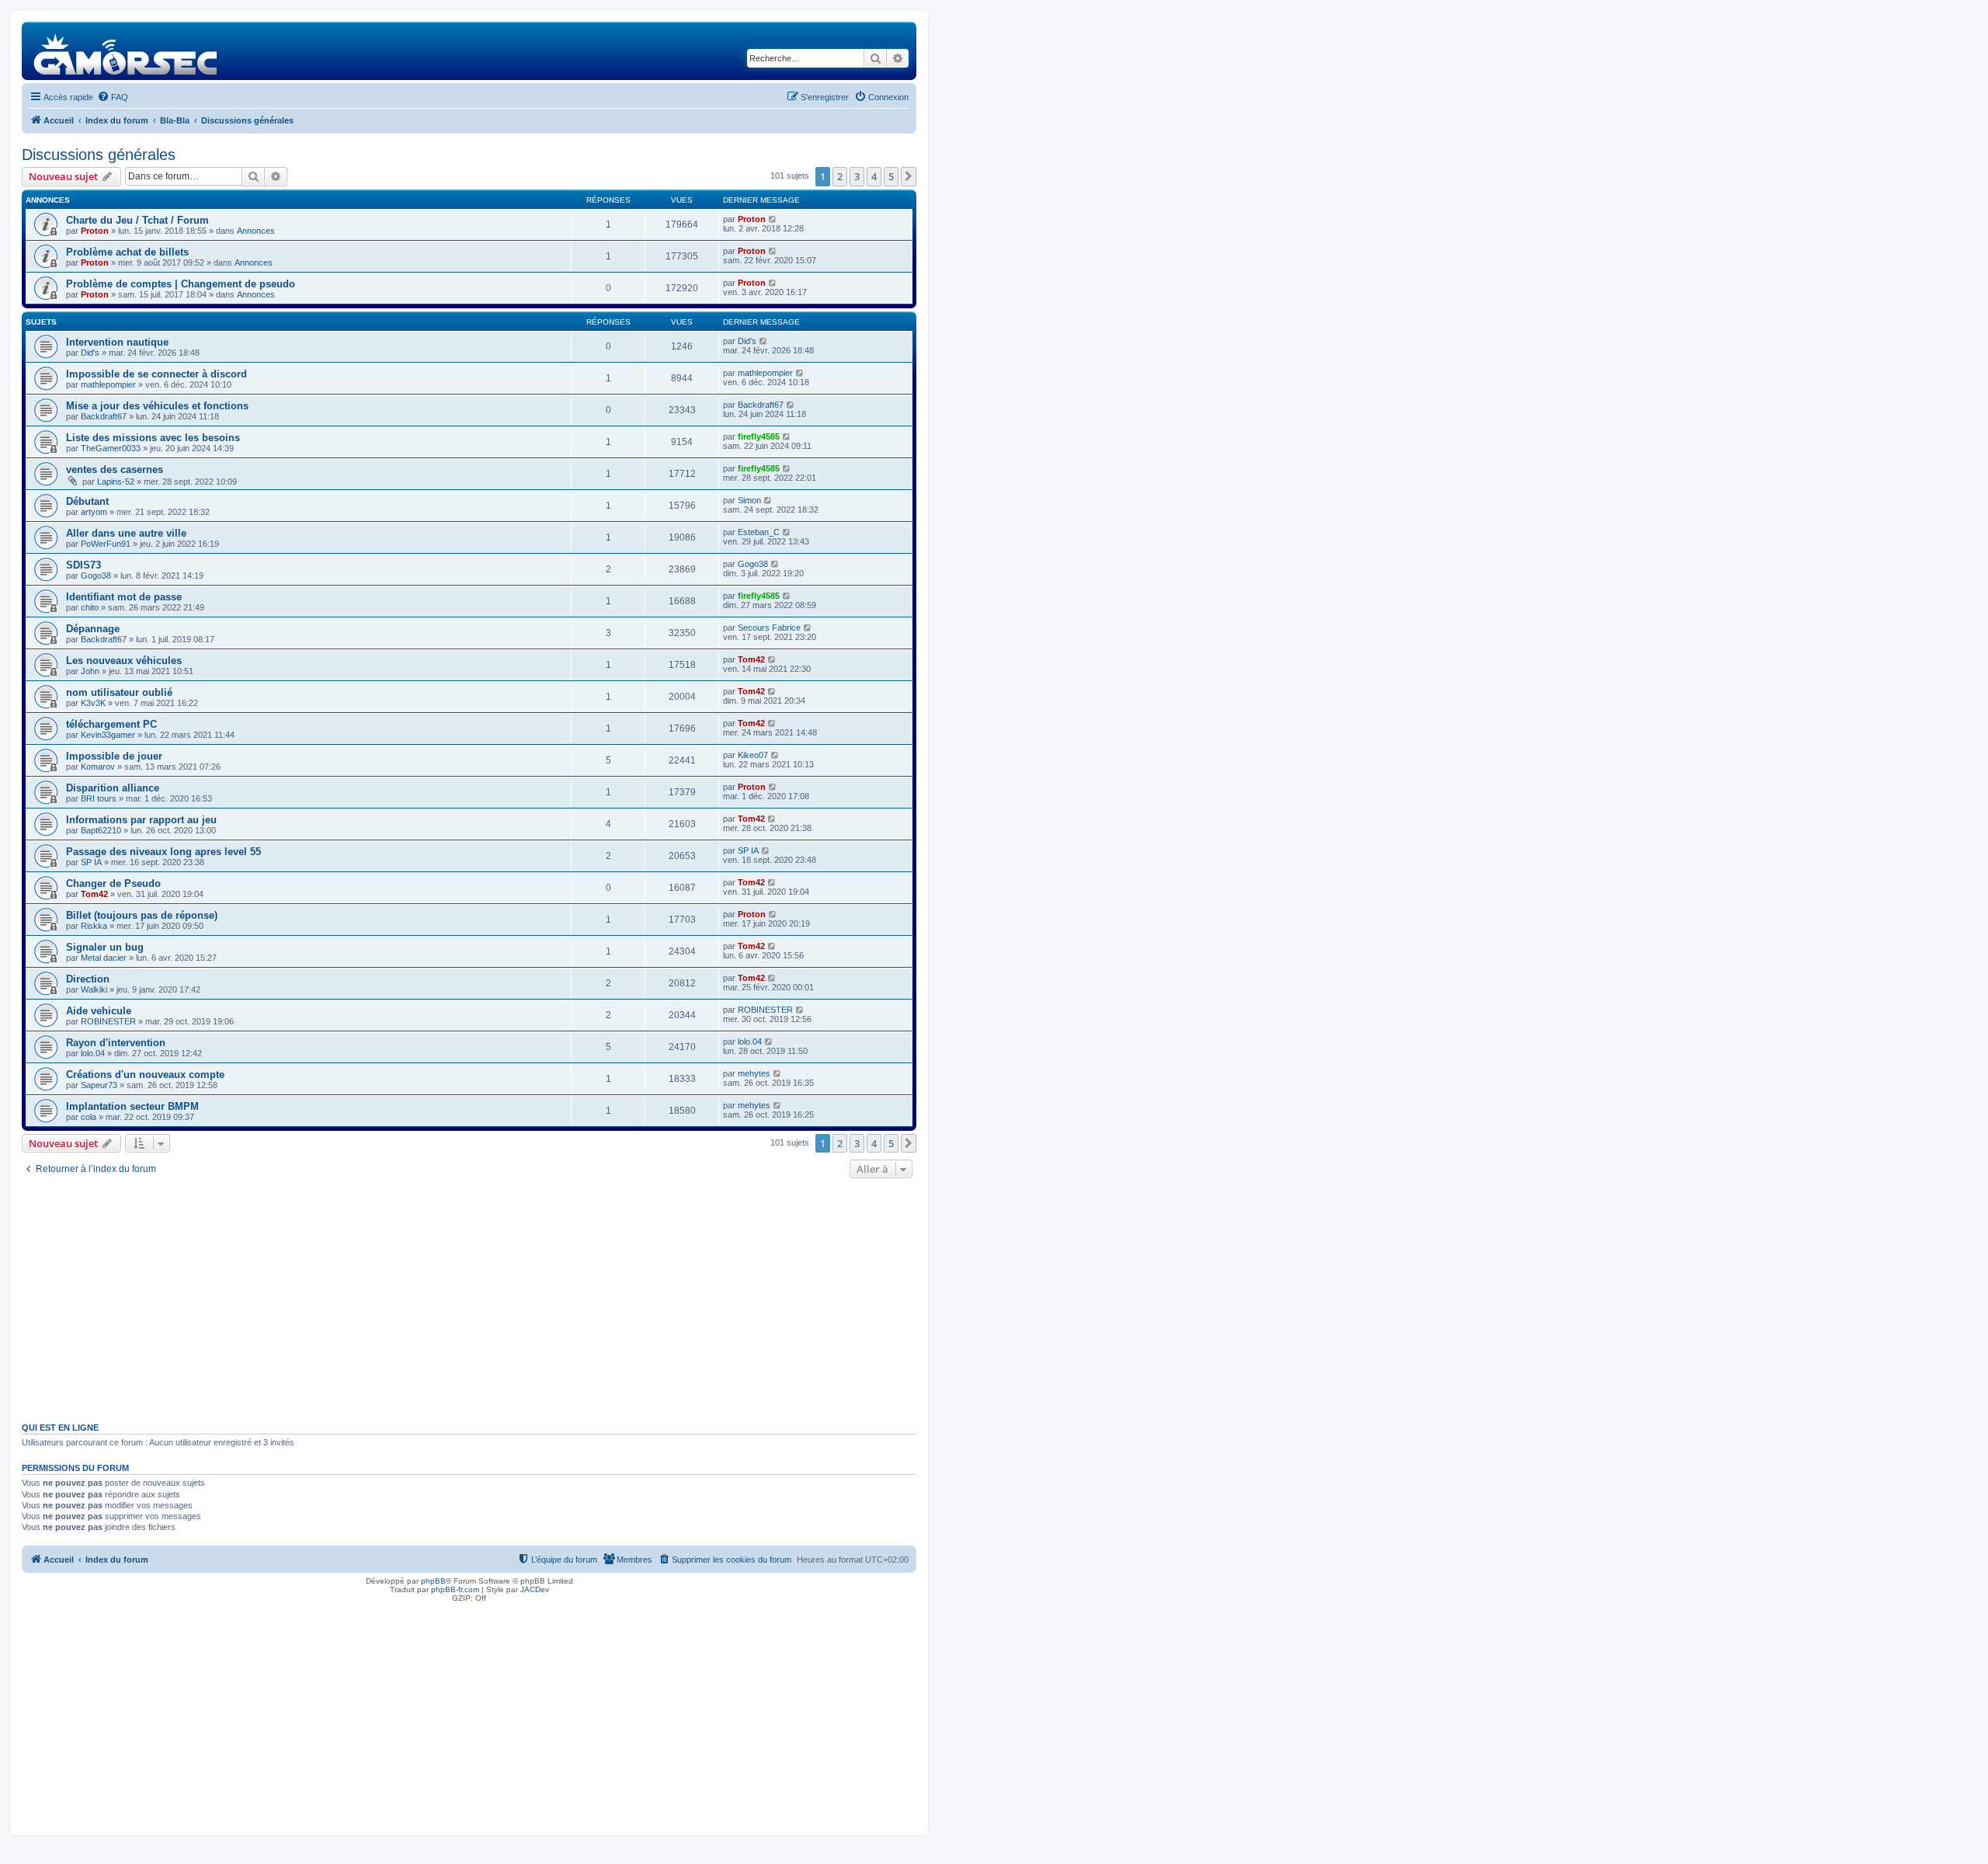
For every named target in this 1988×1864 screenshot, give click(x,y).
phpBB (433, 1581)
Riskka (94, 926)
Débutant (87, 501)
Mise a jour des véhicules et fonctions (157, 406)
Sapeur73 (99, 1085)
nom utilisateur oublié (119, 692)
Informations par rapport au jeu (141, 820)
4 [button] (874, 176)
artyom (94, 512)
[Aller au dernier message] (773, 219)
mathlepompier (108, 384)
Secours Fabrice (769, 628)
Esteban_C (759, 532)
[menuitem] (113, 97)
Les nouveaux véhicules (124, 661)
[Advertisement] (469, 1299)
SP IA (91, 862)
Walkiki (94, 989)
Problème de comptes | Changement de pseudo (181, 284)
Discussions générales (99, 155)
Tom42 (751, 659)
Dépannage (93, 629)
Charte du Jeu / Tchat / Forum (137, 220)
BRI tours (99, 798)
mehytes (754, 1073)
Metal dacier (104, 958)
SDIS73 (83, 565)
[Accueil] (126, 51)
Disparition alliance (113, 788)
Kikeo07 (753, 755)
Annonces (256, 231)
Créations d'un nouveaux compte (145, 1075)
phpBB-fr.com (455, 1589)
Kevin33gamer (108, 735)
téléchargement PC (111, 724)
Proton (95, 231)
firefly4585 (759, 436)
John (90, 671)
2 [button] (840, 176)
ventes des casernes (115, 469)
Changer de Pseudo (113, 883)
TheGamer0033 (111, 448)
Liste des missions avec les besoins (153, 438)
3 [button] (857, 176)
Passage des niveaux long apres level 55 (163, 852)
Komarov (98, 767)
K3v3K (93, 703)
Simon (749, 500)
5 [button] (891, 176)
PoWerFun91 (106, 544)
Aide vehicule (99, 1011)
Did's (90, 353)
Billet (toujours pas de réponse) (142, 915)
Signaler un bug (105, 947)
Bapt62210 (101, 830)
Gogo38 (96, 576)
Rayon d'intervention (116, 1043)
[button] (909, 176)
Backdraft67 (104, 416)
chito (90, 607)
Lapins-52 (116, 482)
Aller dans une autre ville (126, 533)
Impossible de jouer (114, 756)
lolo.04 (93, 1053)
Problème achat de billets (127, 252)
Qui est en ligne (60, 1428)
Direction (88, 979)
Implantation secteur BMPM (132, 1106)
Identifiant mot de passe (124, 597)
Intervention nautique (117, 342)
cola (89, 1117)
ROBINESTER (108, 1021)
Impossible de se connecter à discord (156, 374)
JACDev (535, 1589)
